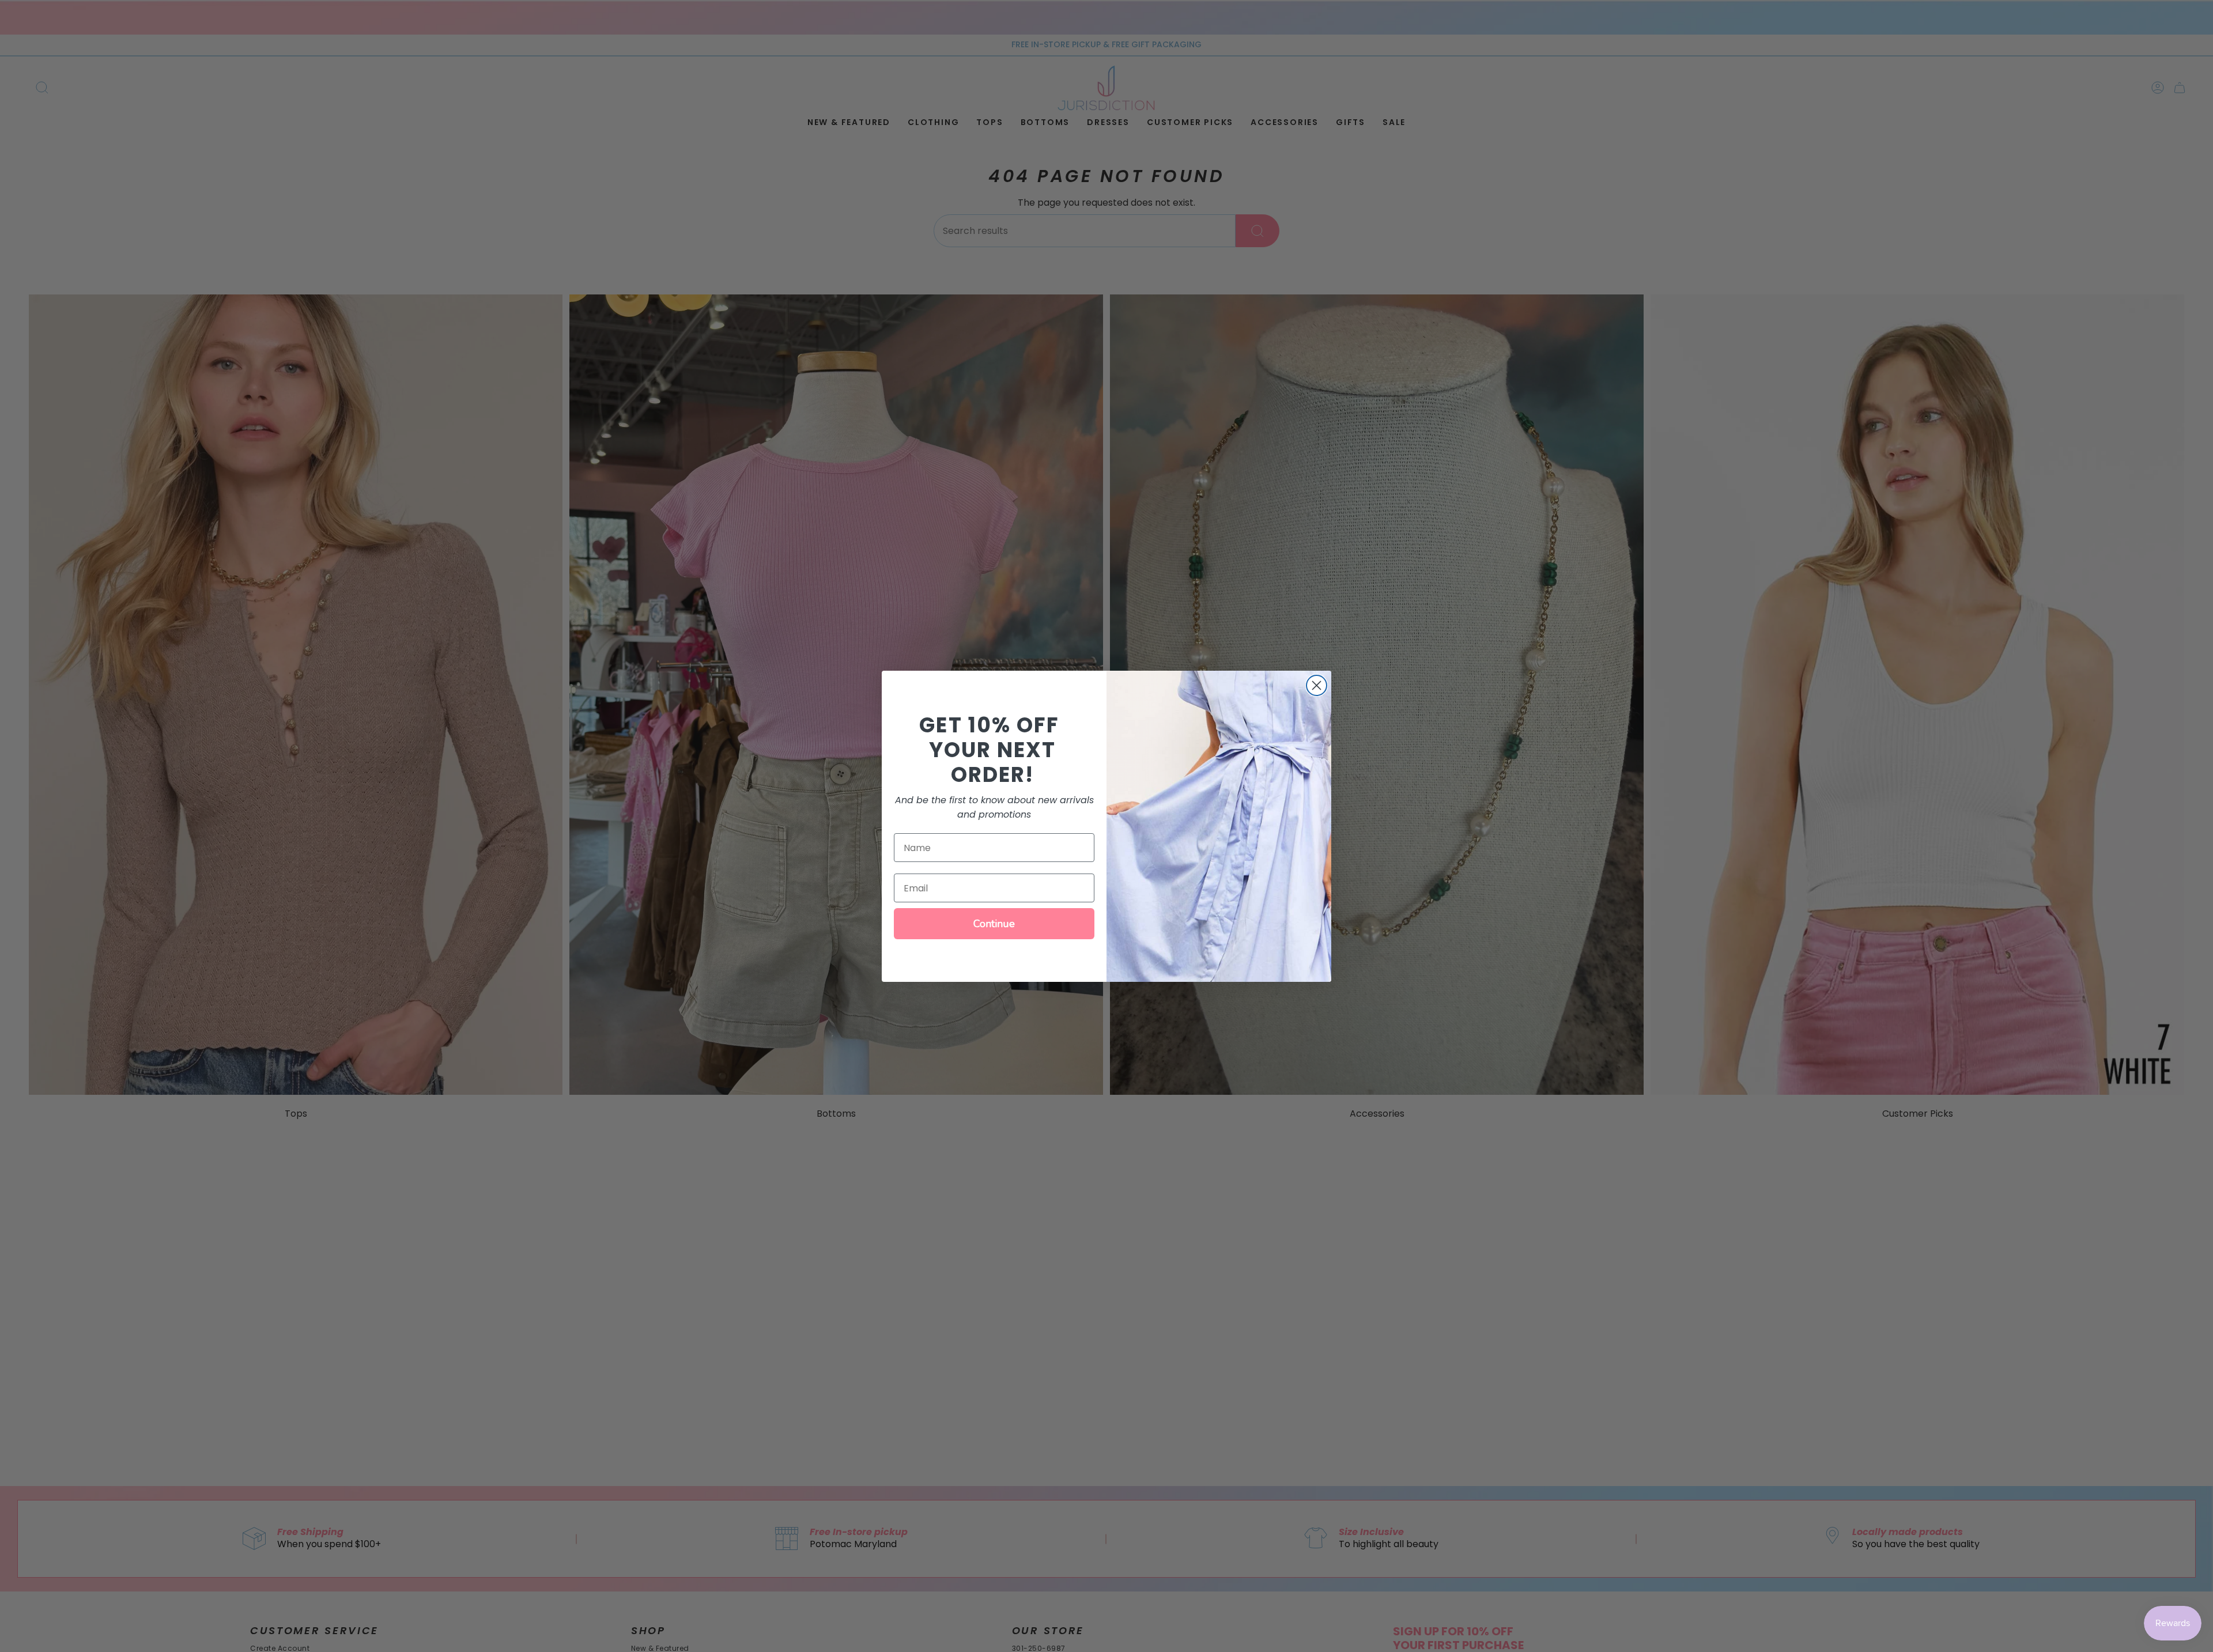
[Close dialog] (1317, 685)
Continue (994, 924)
